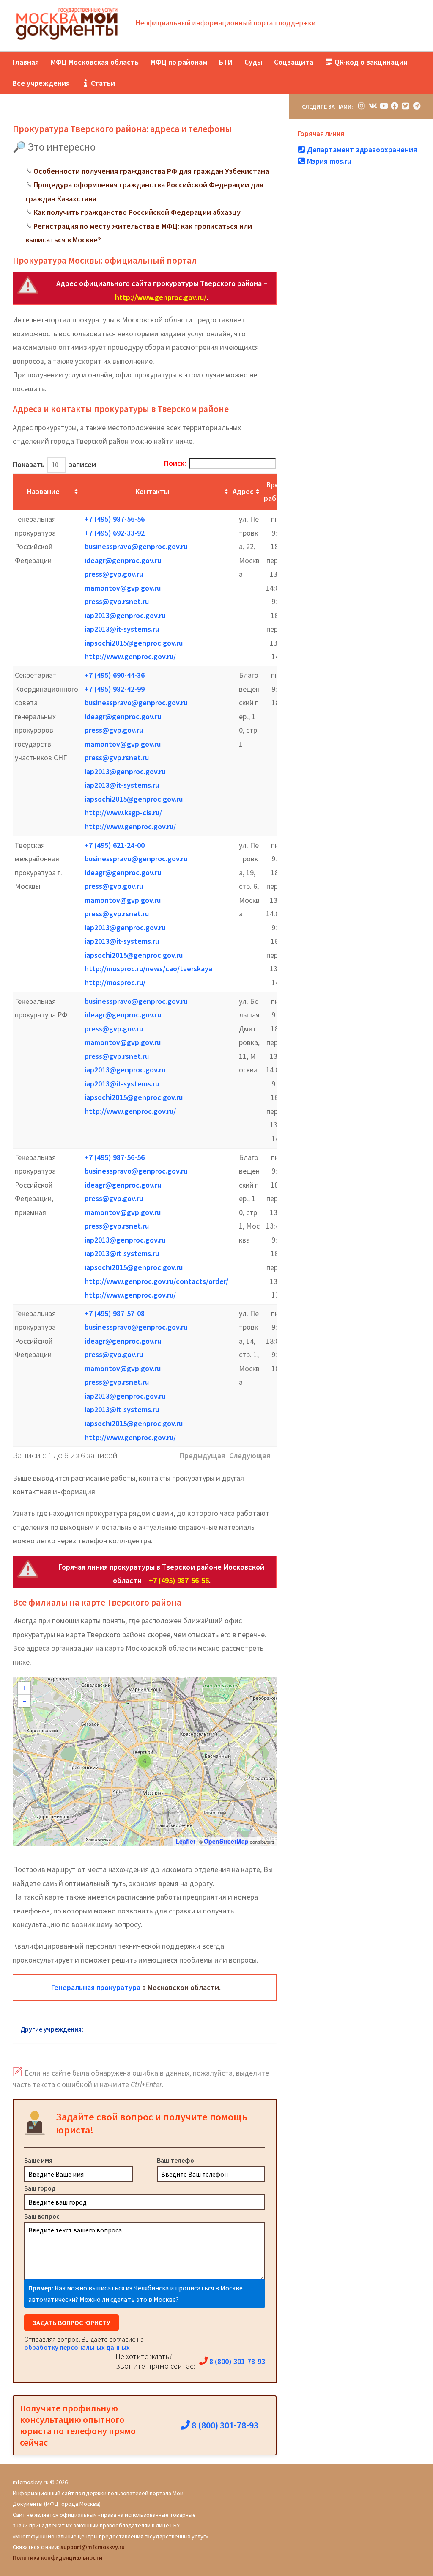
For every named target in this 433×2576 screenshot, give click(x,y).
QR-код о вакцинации (370, 62)
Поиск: (175, 463)
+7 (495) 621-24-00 (115, 845)
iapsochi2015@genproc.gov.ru (134, 643)
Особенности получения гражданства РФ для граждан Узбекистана (151, 171)
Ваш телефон (177, 2160)
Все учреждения (41, 83)
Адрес (243, 491)
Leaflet (185, 1841)
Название (43, 491)
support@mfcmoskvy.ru (93, 2547)
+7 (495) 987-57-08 (115, 1313)
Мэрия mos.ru (328, 161)
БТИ (226, 62)
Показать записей (54, 464)
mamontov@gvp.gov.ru (123, 588)
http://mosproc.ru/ (115, 983)
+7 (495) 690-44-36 (115, 675)
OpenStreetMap (226, 1841)
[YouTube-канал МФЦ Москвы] (384, 106)
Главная (26, 62)
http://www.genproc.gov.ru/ (161, 297)
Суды (253, 62)
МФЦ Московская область (95, 62)
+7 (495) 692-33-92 (115, 533)
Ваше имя (38, 2160)
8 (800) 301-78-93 (236, 2361)
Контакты (152, 491)
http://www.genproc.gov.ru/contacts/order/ (156, 1281)
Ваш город (40, 2188)
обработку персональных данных (77, 2347)
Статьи (102, 83)
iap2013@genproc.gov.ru (125, 615)
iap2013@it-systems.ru (122, 629)
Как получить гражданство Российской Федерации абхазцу (137, 212)
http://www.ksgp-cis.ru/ (123, 812)
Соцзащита (294, 62)
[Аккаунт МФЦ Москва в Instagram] (362, 106)
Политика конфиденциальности (58, 2557)
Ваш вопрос (42, 2216)
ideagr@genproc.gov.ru (123, 560)
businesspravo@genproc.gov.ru (136, 546)
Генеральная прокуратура (96, 1987)
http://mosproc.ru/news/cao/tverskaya (148, 969)
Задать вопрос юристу (71, 2323)
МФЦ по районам (179, 62)
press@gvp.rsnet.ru (117, 601)
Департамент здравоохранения (361, 150)
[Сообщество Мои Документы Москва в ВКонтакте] (373, 106)
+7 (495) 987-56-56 (115, 519)
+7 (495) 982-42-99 (115, 689)
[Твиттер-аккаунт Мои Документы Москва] (406, 106)
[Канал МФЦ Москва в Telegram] (417, 106)
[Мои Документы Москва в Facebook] (395, 106)
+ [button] (25, 1688)
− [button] (25, 1701)
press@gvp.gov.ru (114, 574)
